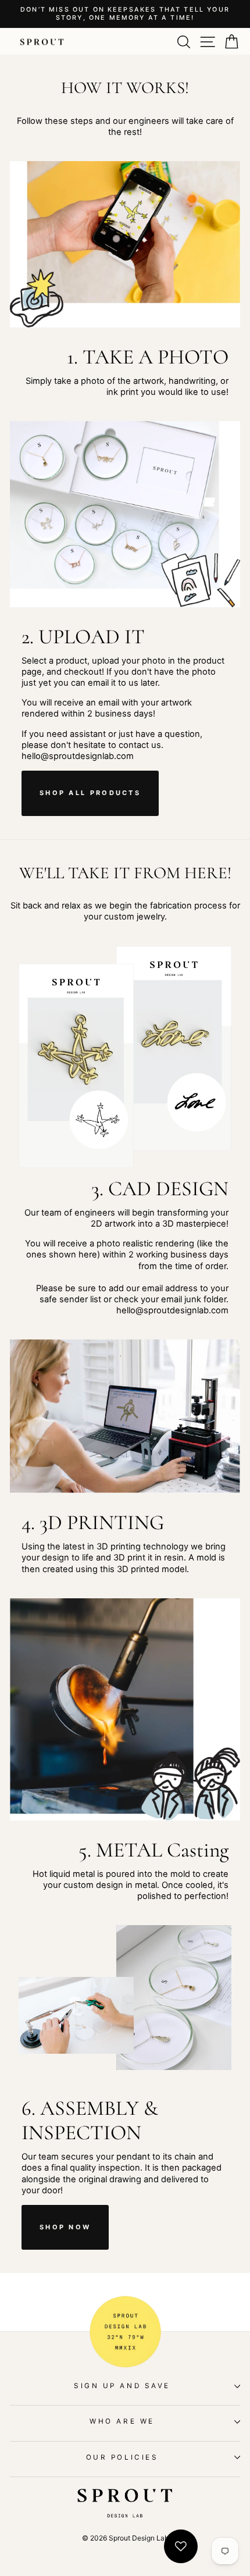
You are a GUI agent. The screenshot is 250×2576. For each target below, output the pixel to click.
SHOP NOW (65, 2227)
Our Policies (122, 2457)
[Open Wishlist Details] (181, 2546)
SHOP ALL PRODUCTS (90, 793)
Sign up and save (122, 2386)
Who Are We (122, 2421)
